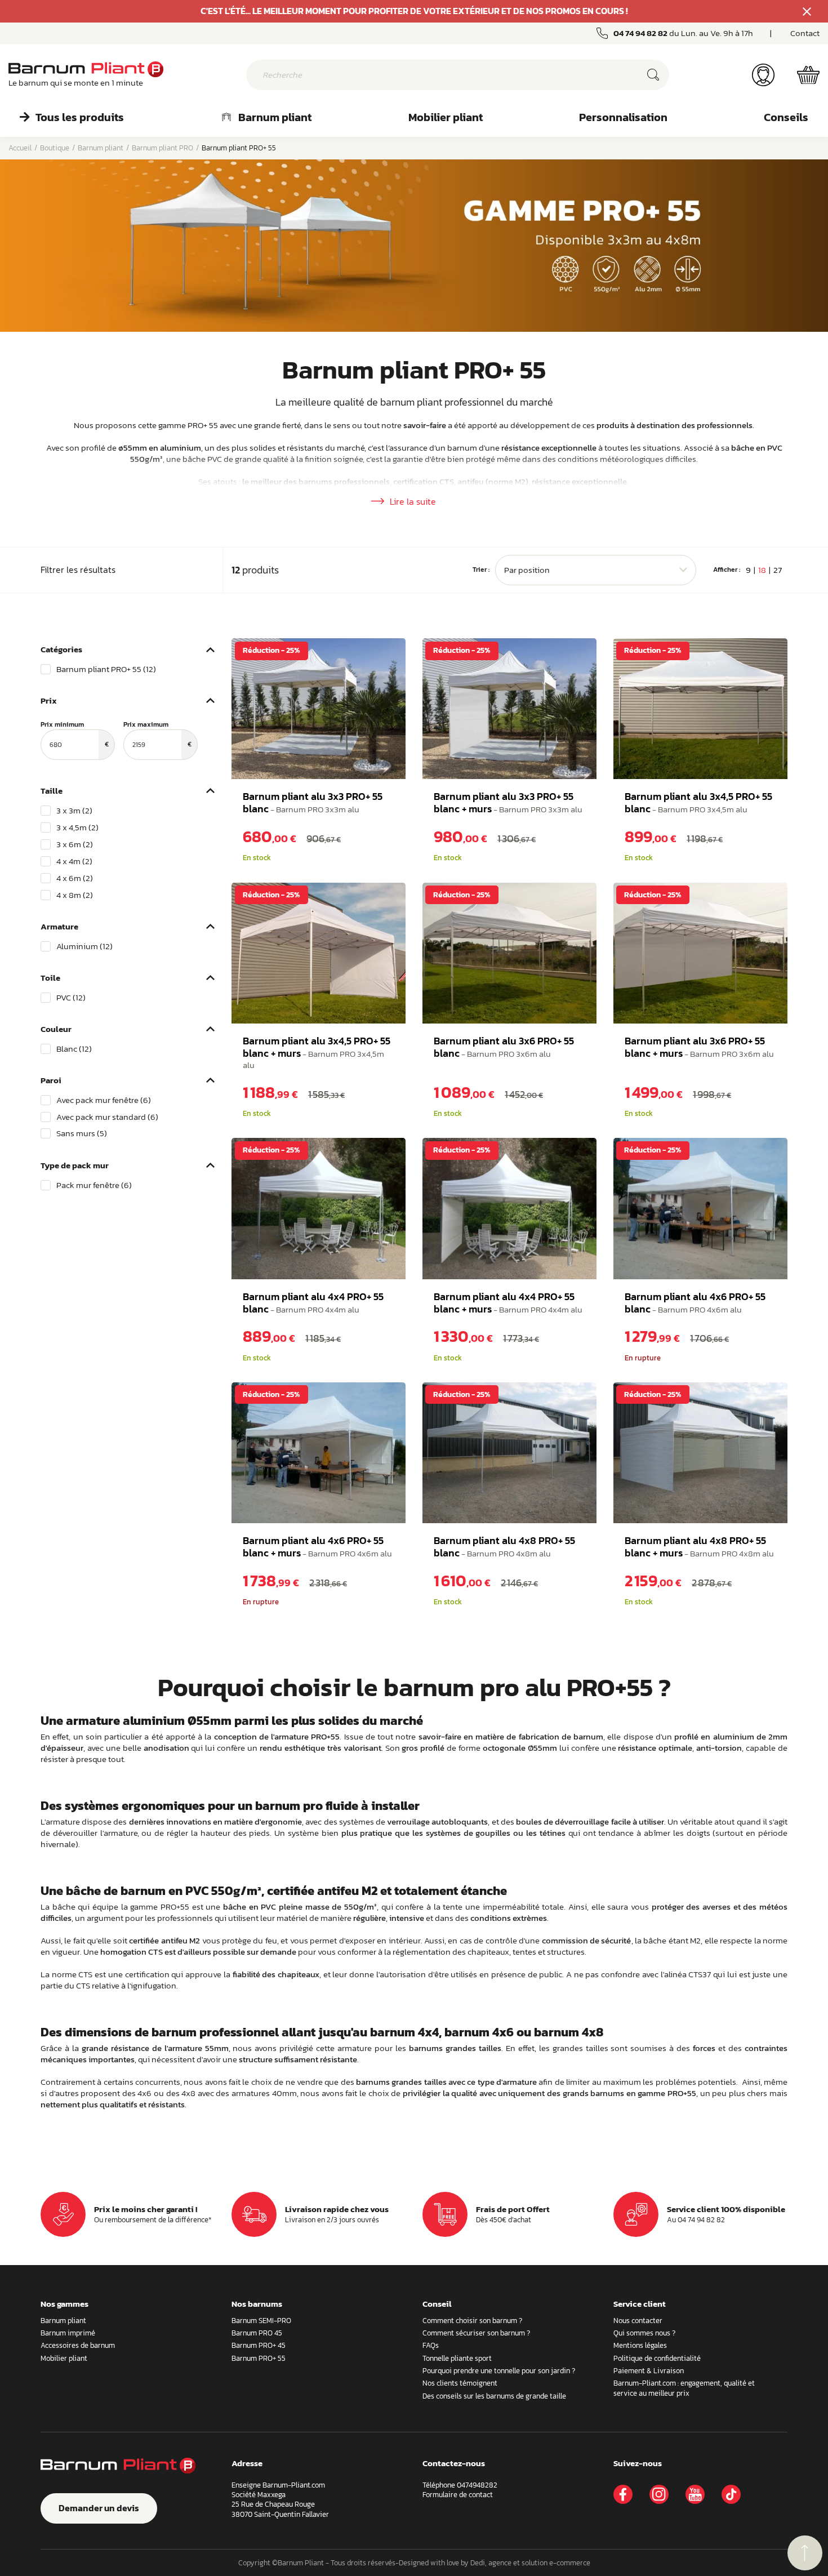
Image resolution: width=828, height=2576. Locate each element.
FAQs (431, 2345)
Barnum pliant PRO (163, 148)
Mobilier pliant (446, 117)
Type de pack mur (75, 1165)
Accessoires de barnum (78, 2345)
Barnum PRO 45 (257, 2333)
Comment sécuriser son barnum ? (476, 2333)
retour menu (805, 2553)
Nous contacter (638, 2321)
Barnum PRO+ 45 (259, 2345)
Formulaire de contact (458, 2495)
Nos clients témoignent (460, 2383)
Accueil (20, 148)
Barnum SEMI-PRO (261, 2321)
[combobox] (596, 570)
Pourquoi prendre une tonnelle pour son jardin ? (499, 2371)
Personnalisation (623, 117)
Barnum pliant (275, 117)
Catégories (61, 649)
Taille (52, 791)
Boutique (55, 148)
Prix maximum (157, 735)
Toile (50, 978)
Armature (59, 926)
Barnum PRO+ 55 (259, 2358)
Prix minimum (75, 735)
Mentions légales (640, 2345)
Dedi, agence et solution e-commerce (530, 2563)
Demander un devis (99, 2508)
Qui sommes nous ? (644, 2333)
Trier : (481, 570)
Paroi (51, 1080)
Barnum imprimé (68, 2333)
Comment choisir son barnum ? (472, 2321)
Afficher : (727, 570)
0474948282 (477, 2485)
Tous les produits (80, 117)
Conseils (786, 117)
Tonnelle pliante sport (457, 2358)
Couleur (56, 1029)
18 (762, 570)
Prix (49, 700)
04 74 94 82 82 (640, 33)
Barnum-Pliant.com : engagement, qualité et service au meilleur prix (684, 2388)
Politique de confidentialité (657, 2358)
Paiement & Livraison (649, 2371)
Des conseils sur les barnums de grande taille (494, 2396)
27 (778, 570)
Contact (805, 33)
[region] (128, 669)
